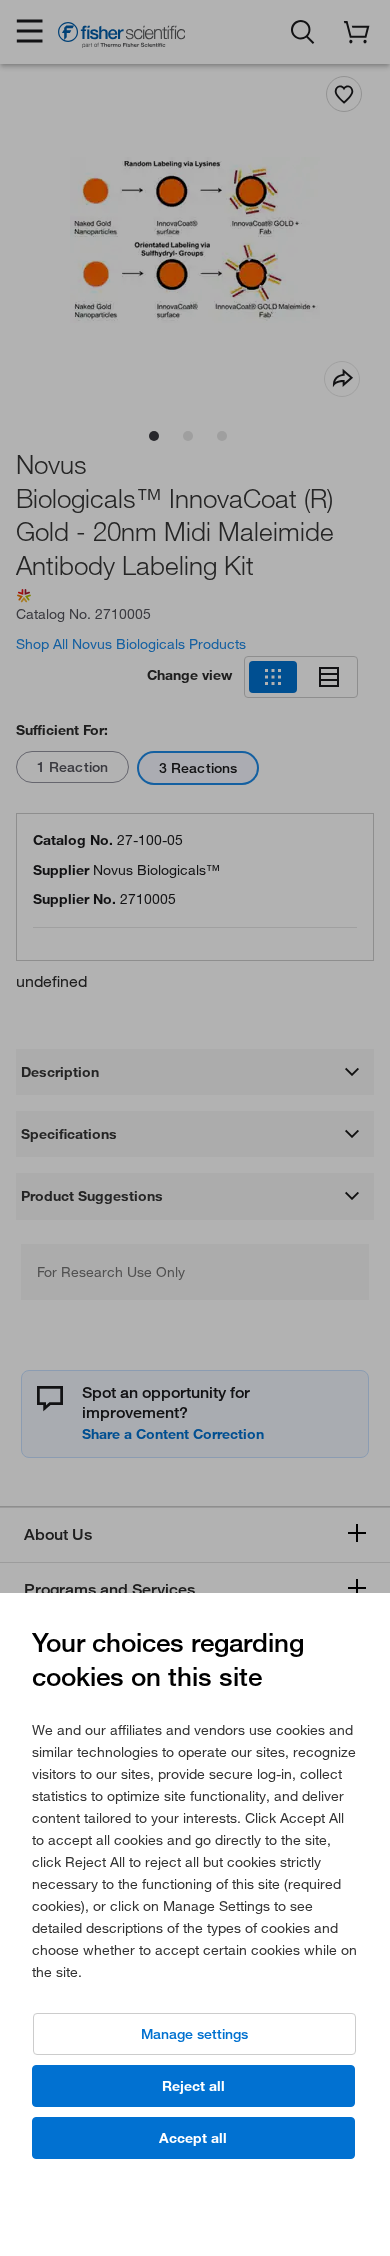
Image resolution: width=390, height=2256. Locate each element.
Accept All (193, 2138)
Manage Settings (194, 2034)
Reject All (193, 2086)
